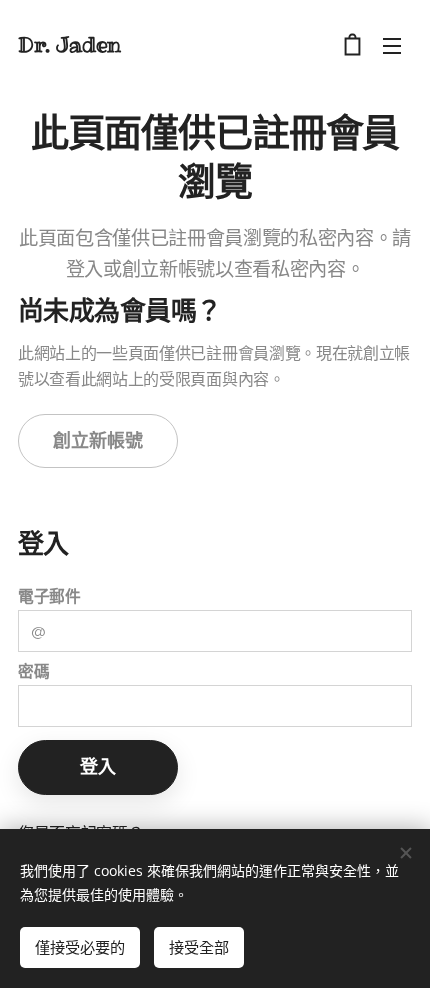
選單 (392, 45)
